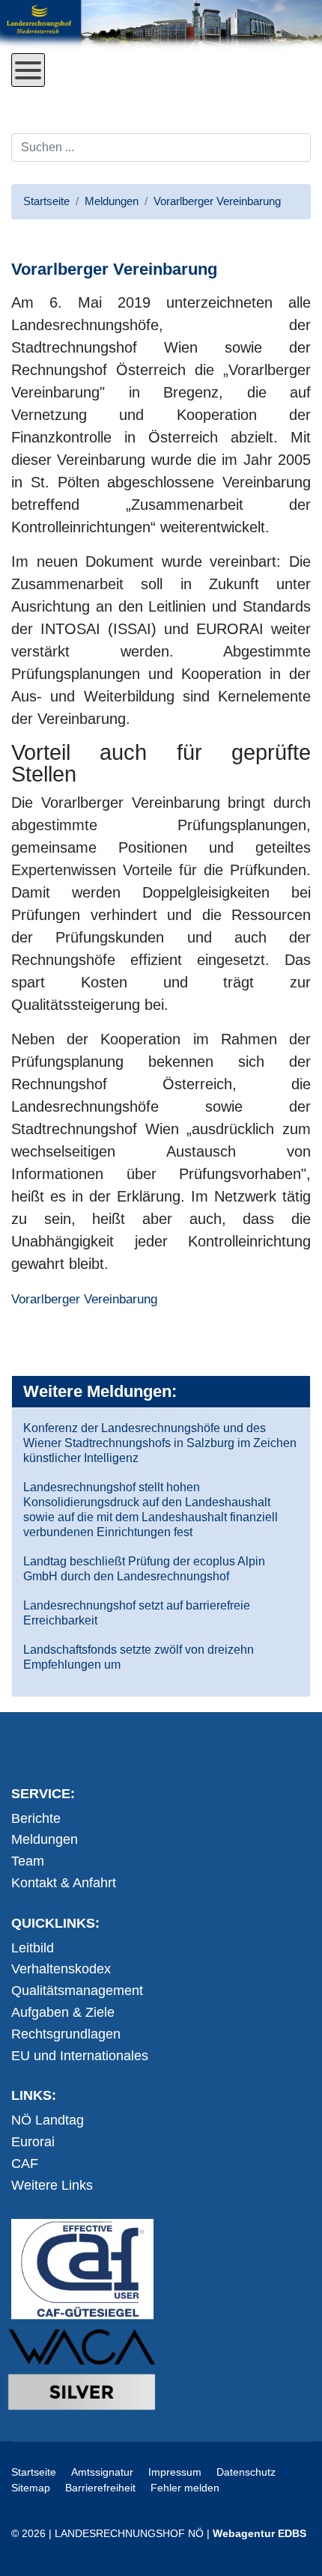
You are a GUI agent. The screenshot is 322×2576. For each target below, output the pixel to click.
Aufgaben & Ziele (63, 2012)
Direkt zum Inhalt (68, 98)
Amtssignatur (102, 2472)
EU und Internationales (80, 2056)
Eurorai (33, 2142)
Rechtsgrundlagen (66, 2034)
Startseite (34, 2472)
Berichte (36, 1818)
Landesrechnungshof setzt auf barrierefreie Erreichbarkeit (137, 1613)
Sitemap (31, 2488)
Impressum (175, 2472)
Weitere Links (52, 2185)
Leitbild (33, 1948)
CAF (25, 2164)
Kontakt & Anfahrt (64, 1883)
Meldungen (45, 1839)
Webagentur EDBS (259, 2533)
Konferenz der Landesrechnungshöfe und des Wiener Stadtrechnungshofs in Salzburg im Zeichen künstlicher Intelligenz (160, 1443)
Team (28, 1861)
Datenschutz (246, 2472)
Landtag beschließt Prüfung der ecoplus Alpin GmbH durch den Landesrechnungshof (144, 1569)
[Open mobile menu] (28, 70)
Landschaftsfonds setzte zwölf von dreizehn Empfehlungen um (139, 1657)
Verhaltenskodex (61, 1969)
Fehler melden (185, 2488)
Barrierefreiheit (100, 2488)
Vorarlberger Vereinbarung (84, 1299)
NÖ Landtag (48, 2120)
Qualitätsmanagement (77, 1991)
